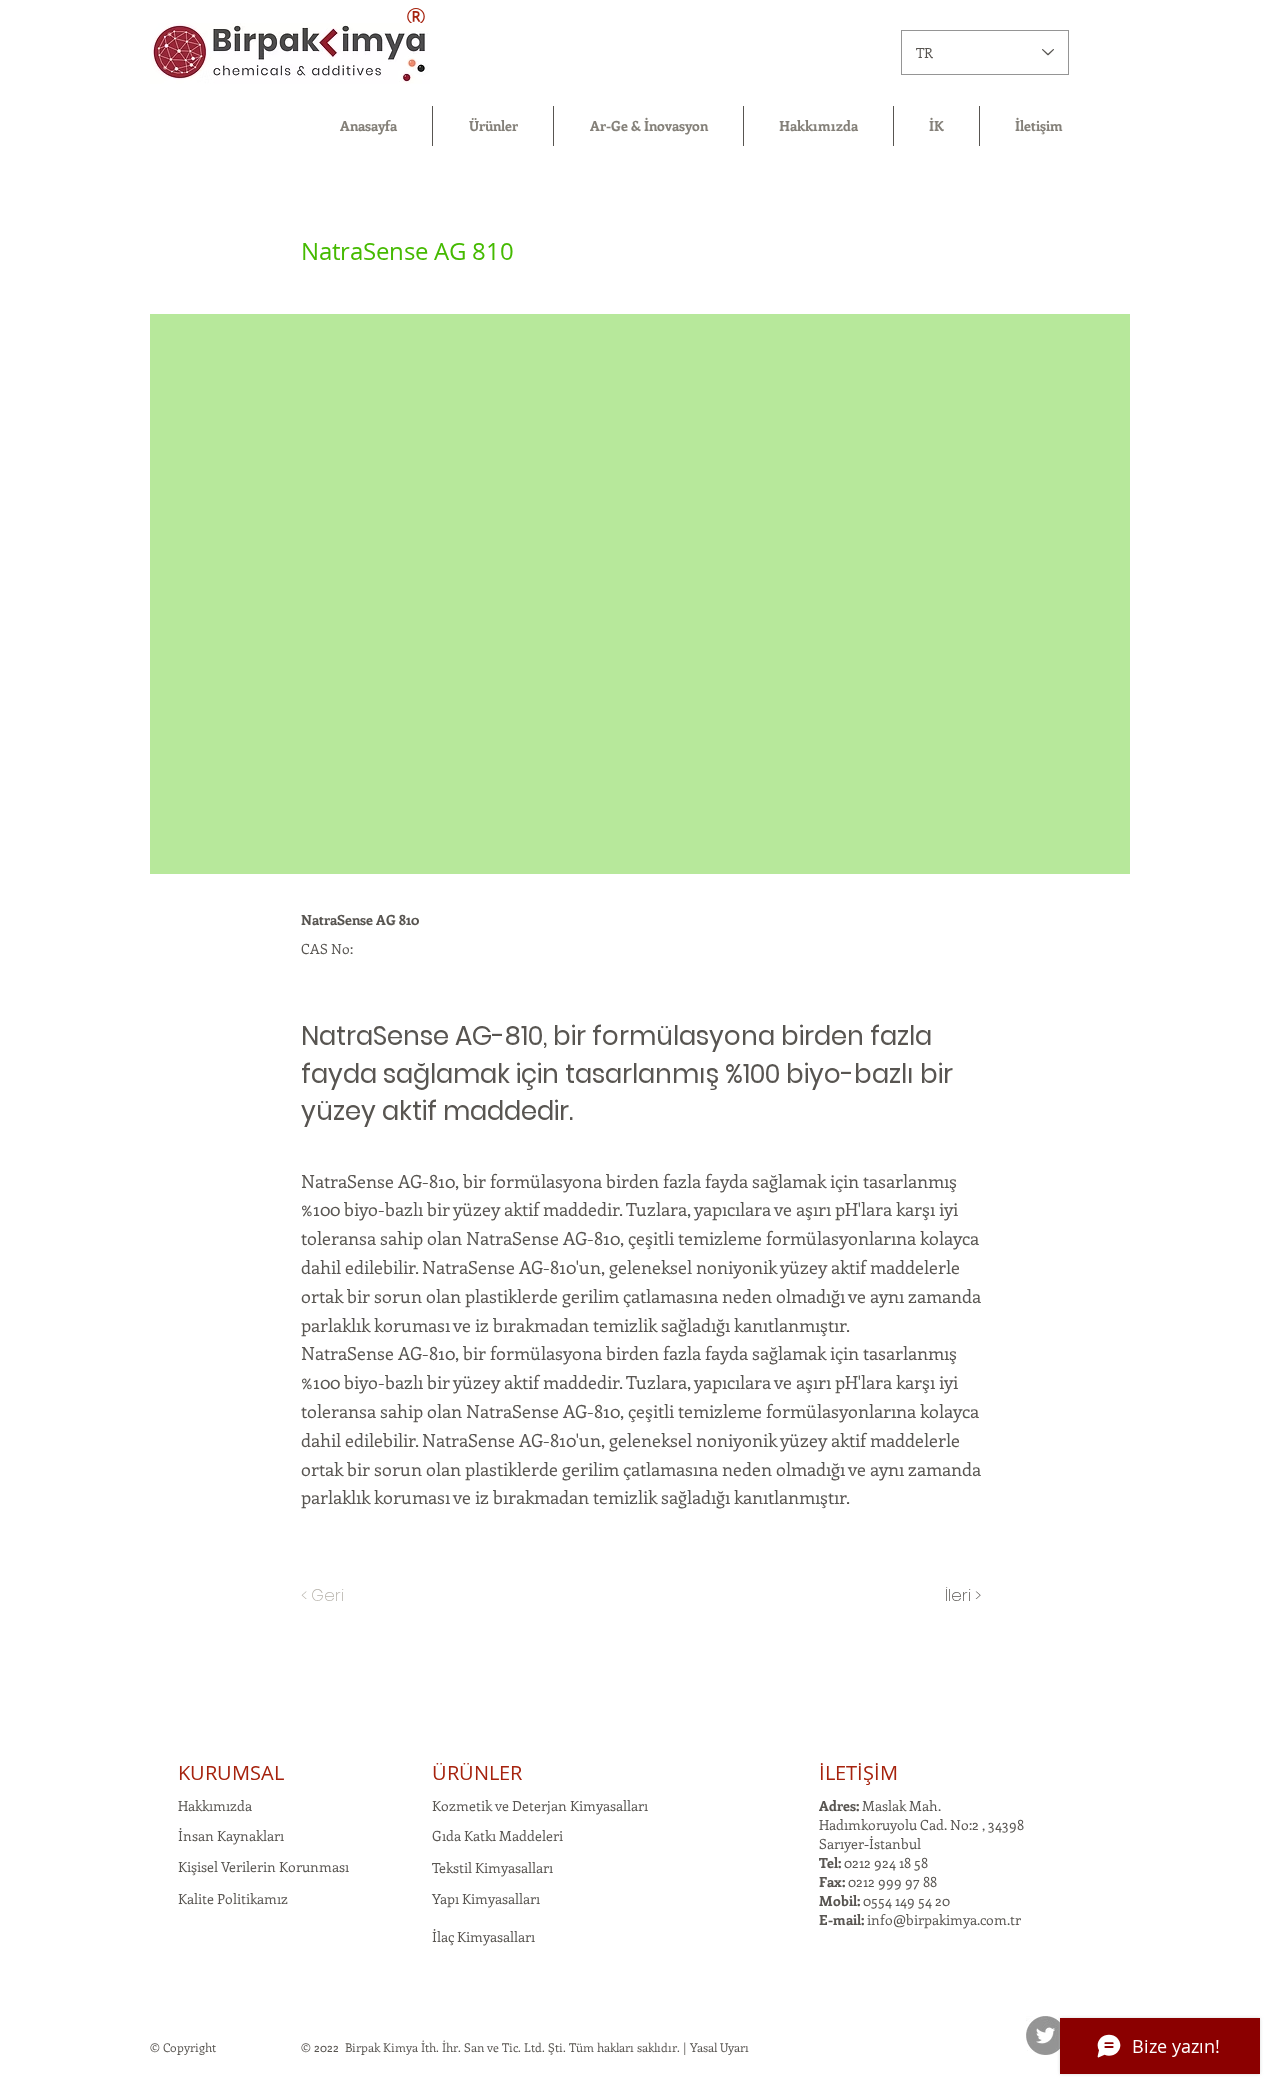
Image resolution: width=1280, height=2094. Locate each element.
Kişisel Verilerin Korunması (263, 1866)
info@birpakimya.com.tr (944, 1919)
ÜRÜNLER (477, 1772)
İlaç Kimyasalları (483, 1936)
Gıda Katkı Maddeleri (497, 1835)
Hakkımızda (215, 1805)
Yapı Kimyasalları (486, 1898)
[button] (493, 126)
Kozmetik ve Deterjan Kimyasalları (540, 1805)
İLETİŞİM (858, 1772)
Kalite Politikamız (233, 1898)
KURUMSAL (231, 1772)
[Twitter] (1045, 2035)
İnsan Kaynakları (231, 1835)
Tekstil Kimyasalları (492, 1867)
